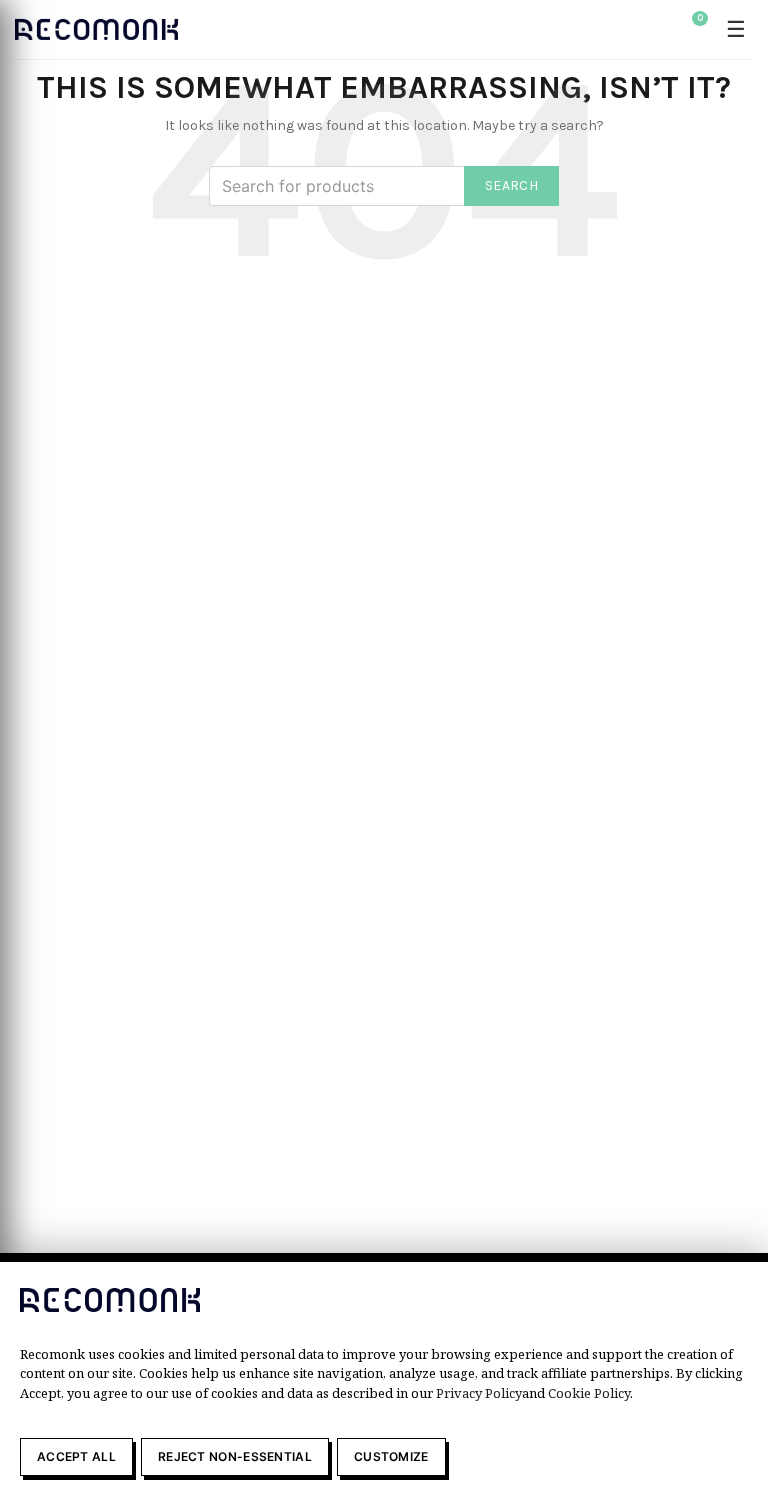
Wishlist (700, 18)
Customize (391, 1456)
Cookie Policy (589, 1393)
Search (511, 185)
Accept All (76, 1456)
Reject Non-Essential (235, 1456)
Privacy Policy (479, 1393)
